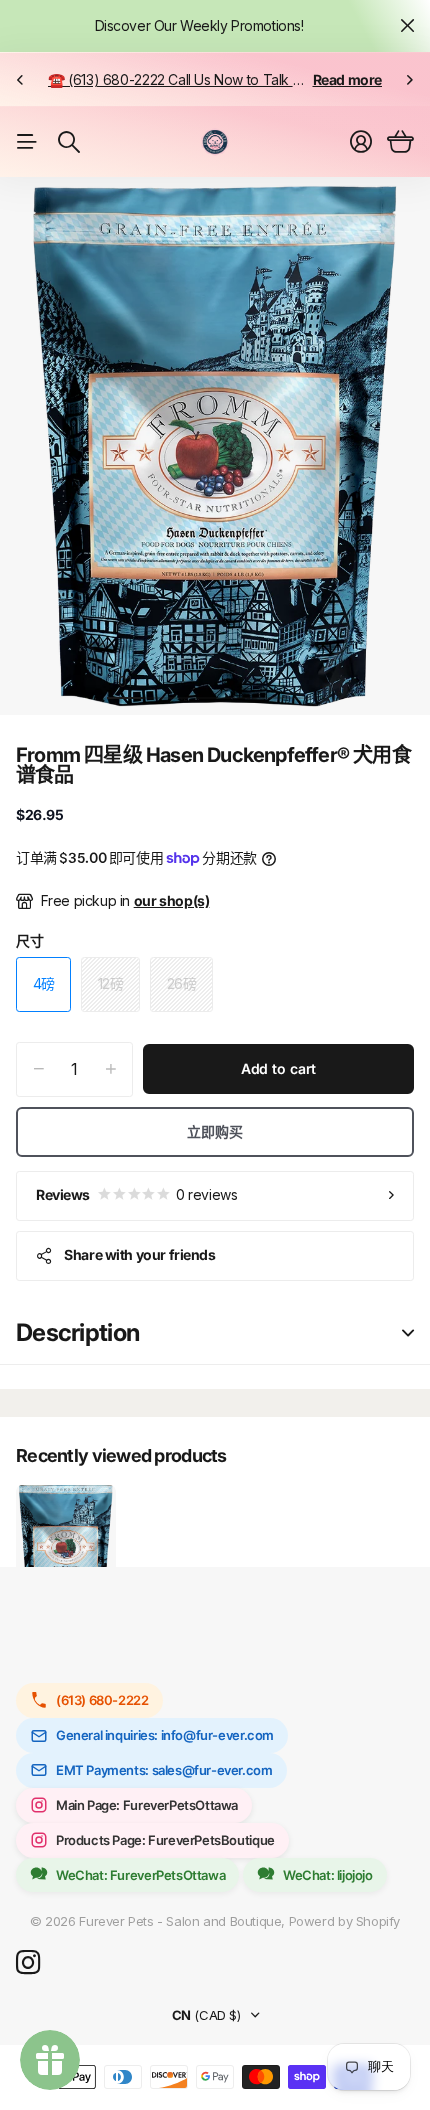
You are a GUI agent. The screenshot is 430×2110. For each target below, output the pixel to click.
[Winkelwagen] (400, 142)
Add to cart (278, 1068)
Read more (348, 79)
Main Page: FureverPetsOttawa (147, 1805)
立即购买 (214, 1131)
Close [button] (407, 26)
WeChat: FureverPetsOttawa (140, 1875)
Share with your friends (139, 1254)
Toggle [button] (408, 1333)
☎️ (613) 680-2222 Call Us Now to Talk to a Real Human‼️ (229, 79)
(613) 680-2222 (102, 1700)
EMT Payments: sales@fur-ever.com (164, 1770)
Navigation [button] (27, 142)
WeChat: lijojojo (328, 1875)
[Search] (69, 142)
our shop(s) (172, 900)
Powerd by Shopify (344, 1921)
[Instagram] (28, 1963)
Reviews (136, 1194)
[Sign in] (361, 142)
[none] (20, 79)
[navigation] (161, 681)
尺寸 (29, 940)
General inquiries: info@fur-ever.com (165, 1735)
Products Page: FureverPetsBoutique (165, 1840)
